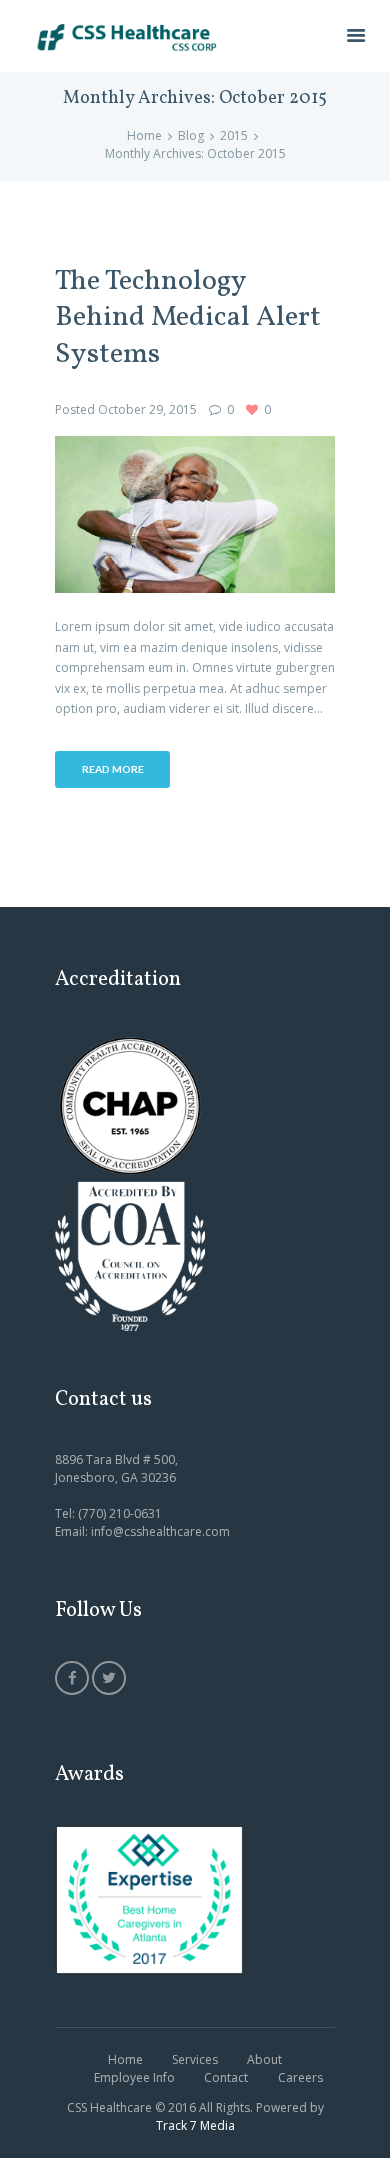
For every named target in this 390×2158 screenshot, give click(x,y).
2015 (234, 135)
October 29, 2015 (147, 409)
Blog (191, 135)
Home (144, 135)
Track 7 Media (195, 2125)
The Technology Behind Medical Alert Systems (188, 319)
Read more (113, 769)
